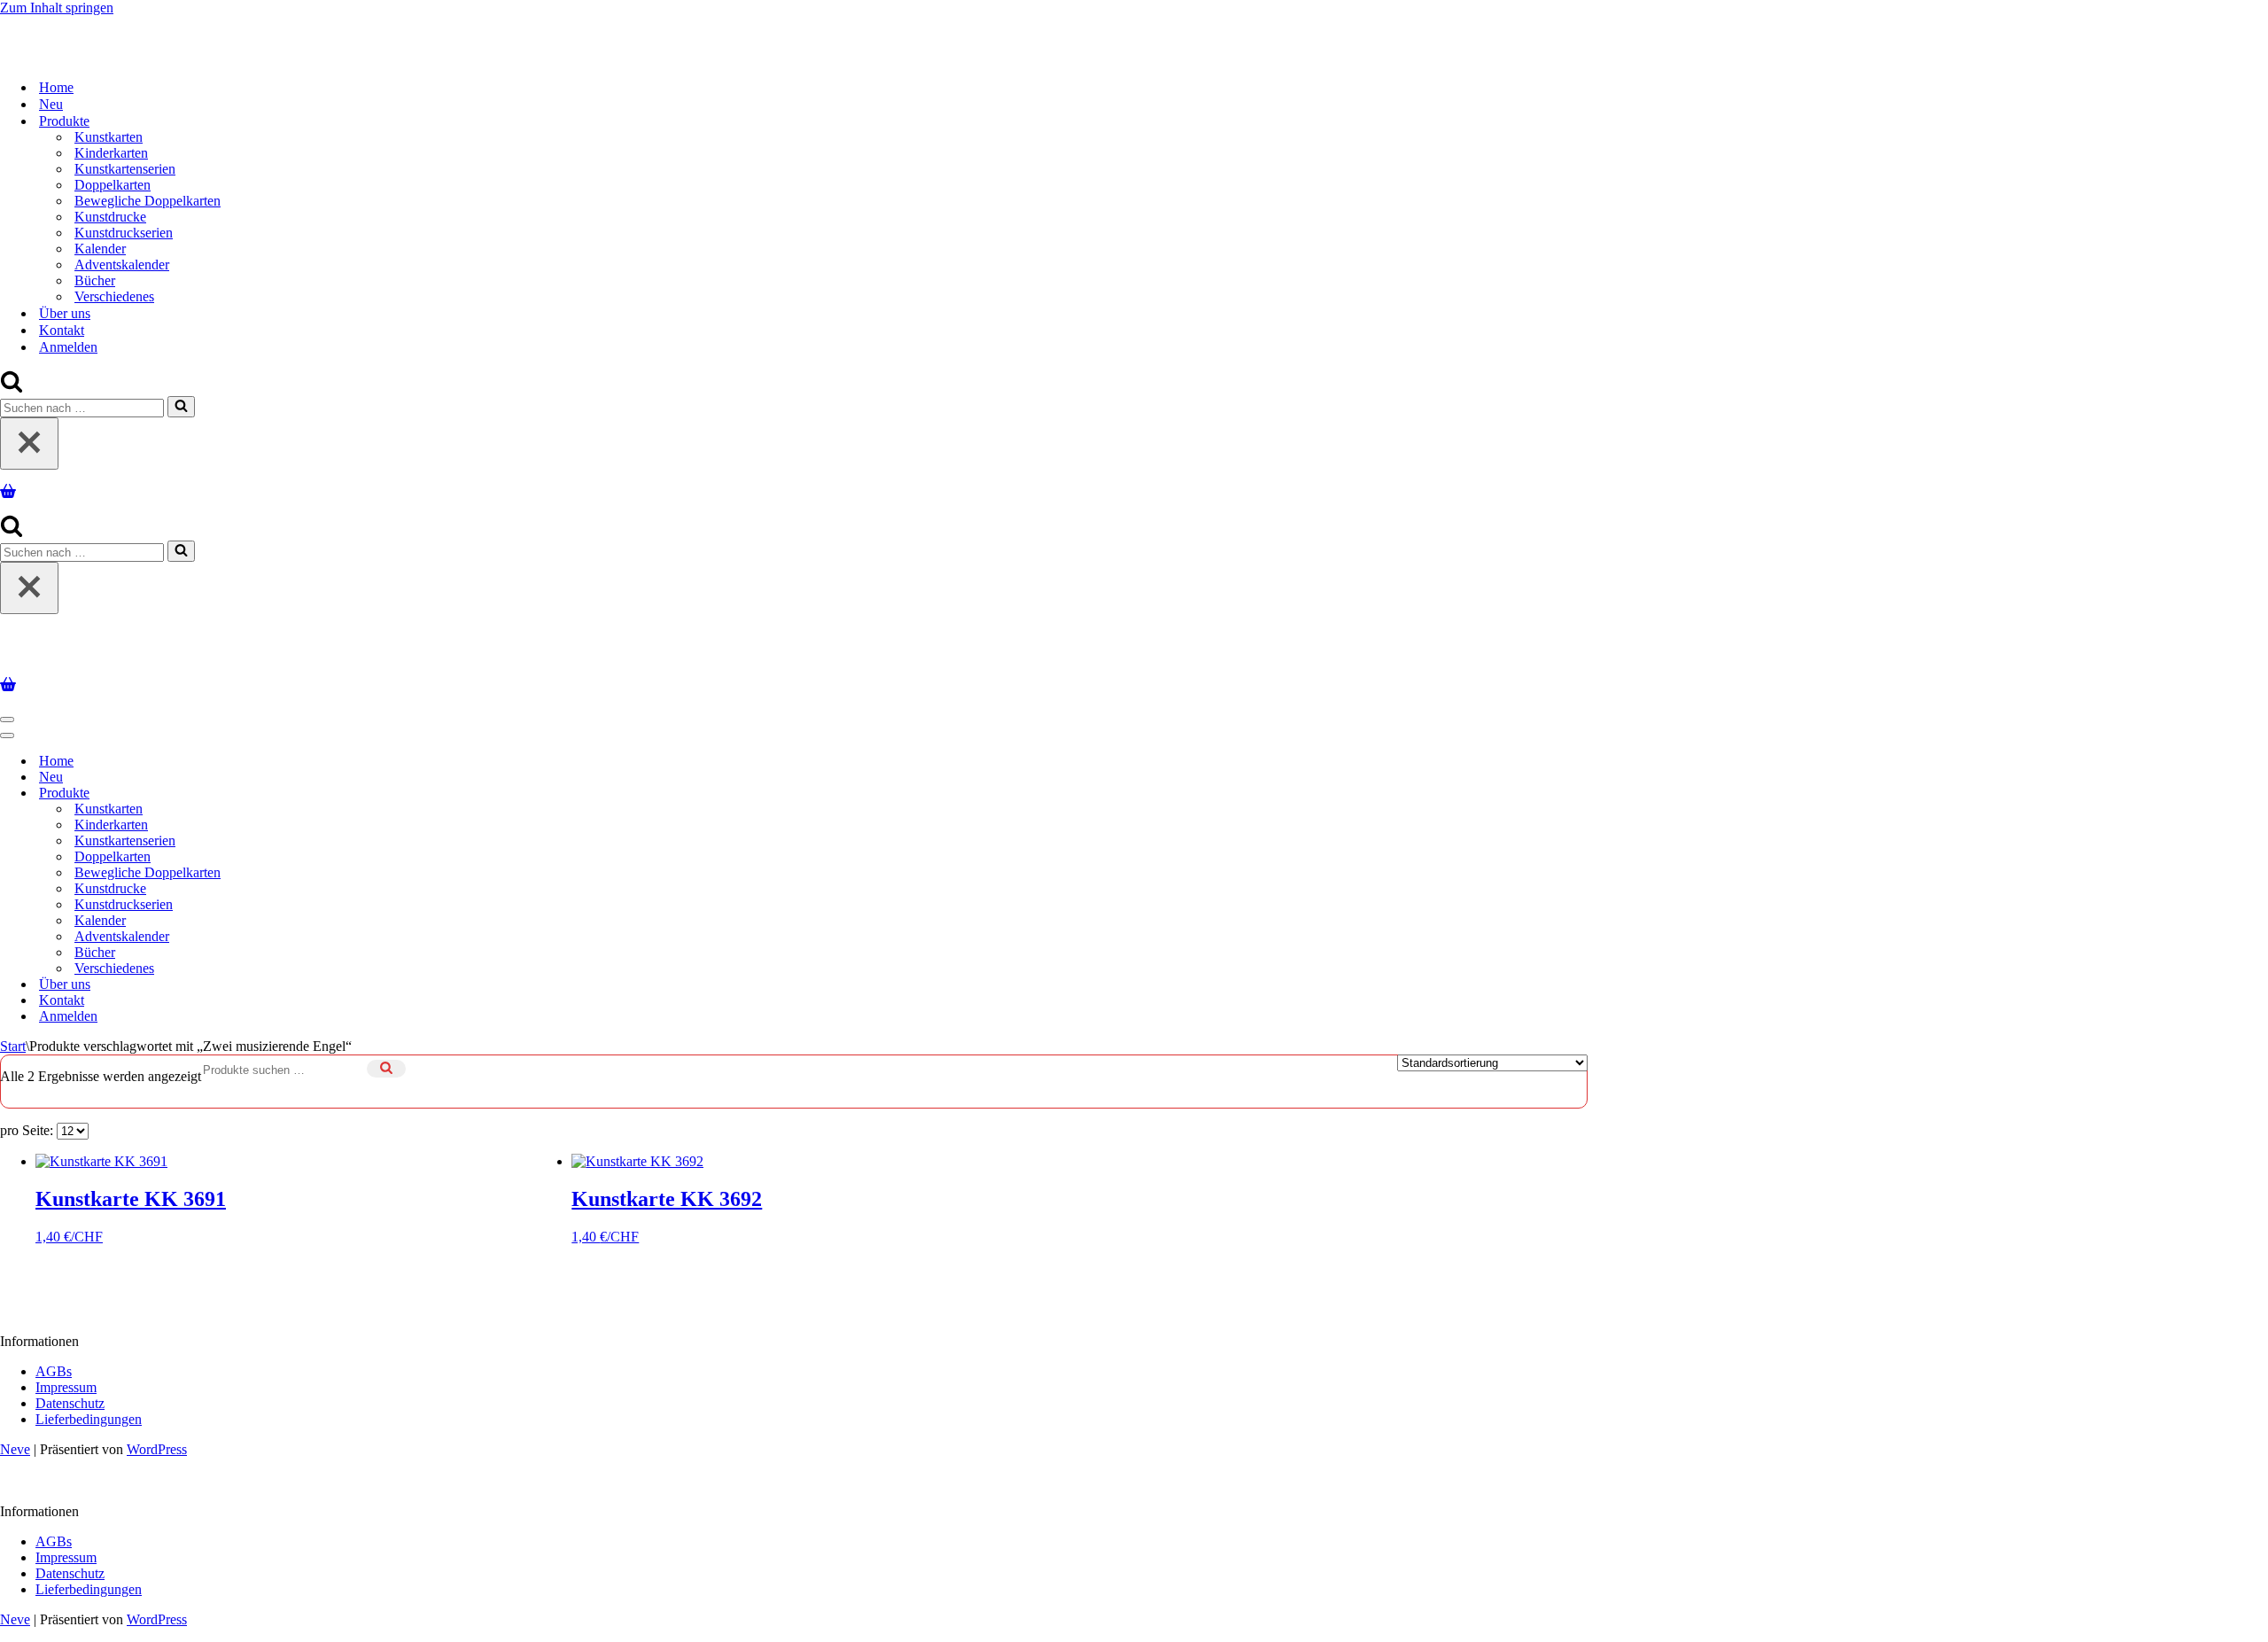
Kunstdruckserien (124, 229)
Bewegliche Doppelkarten (148, 197)
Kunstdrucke (110, 213)
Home (56, 84)
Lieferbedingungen (89, 1412)
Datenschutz (70, 1396)
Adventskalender (122, 261)
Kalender (100, 245)
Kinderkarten (111, 149)
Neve (15, 1442)
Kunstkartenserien (125, 165)
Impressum (66, 1380)
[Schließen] (29, 440)
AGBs (54, 1364)
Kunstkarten (109, 133)
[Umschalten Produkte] (310, 786)
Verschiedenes (114, 293)
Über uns (65, 310)
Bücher (95, 277)
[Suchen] (12, 384)
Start (13, 1039)
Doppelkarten (113, 181)
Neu (51, 101)
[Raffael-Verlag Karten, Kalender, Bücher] (228, 29)
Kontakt (62, 327)
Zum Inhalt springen (57, 8)
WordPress (157, 1442)
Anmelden (68, 343)
